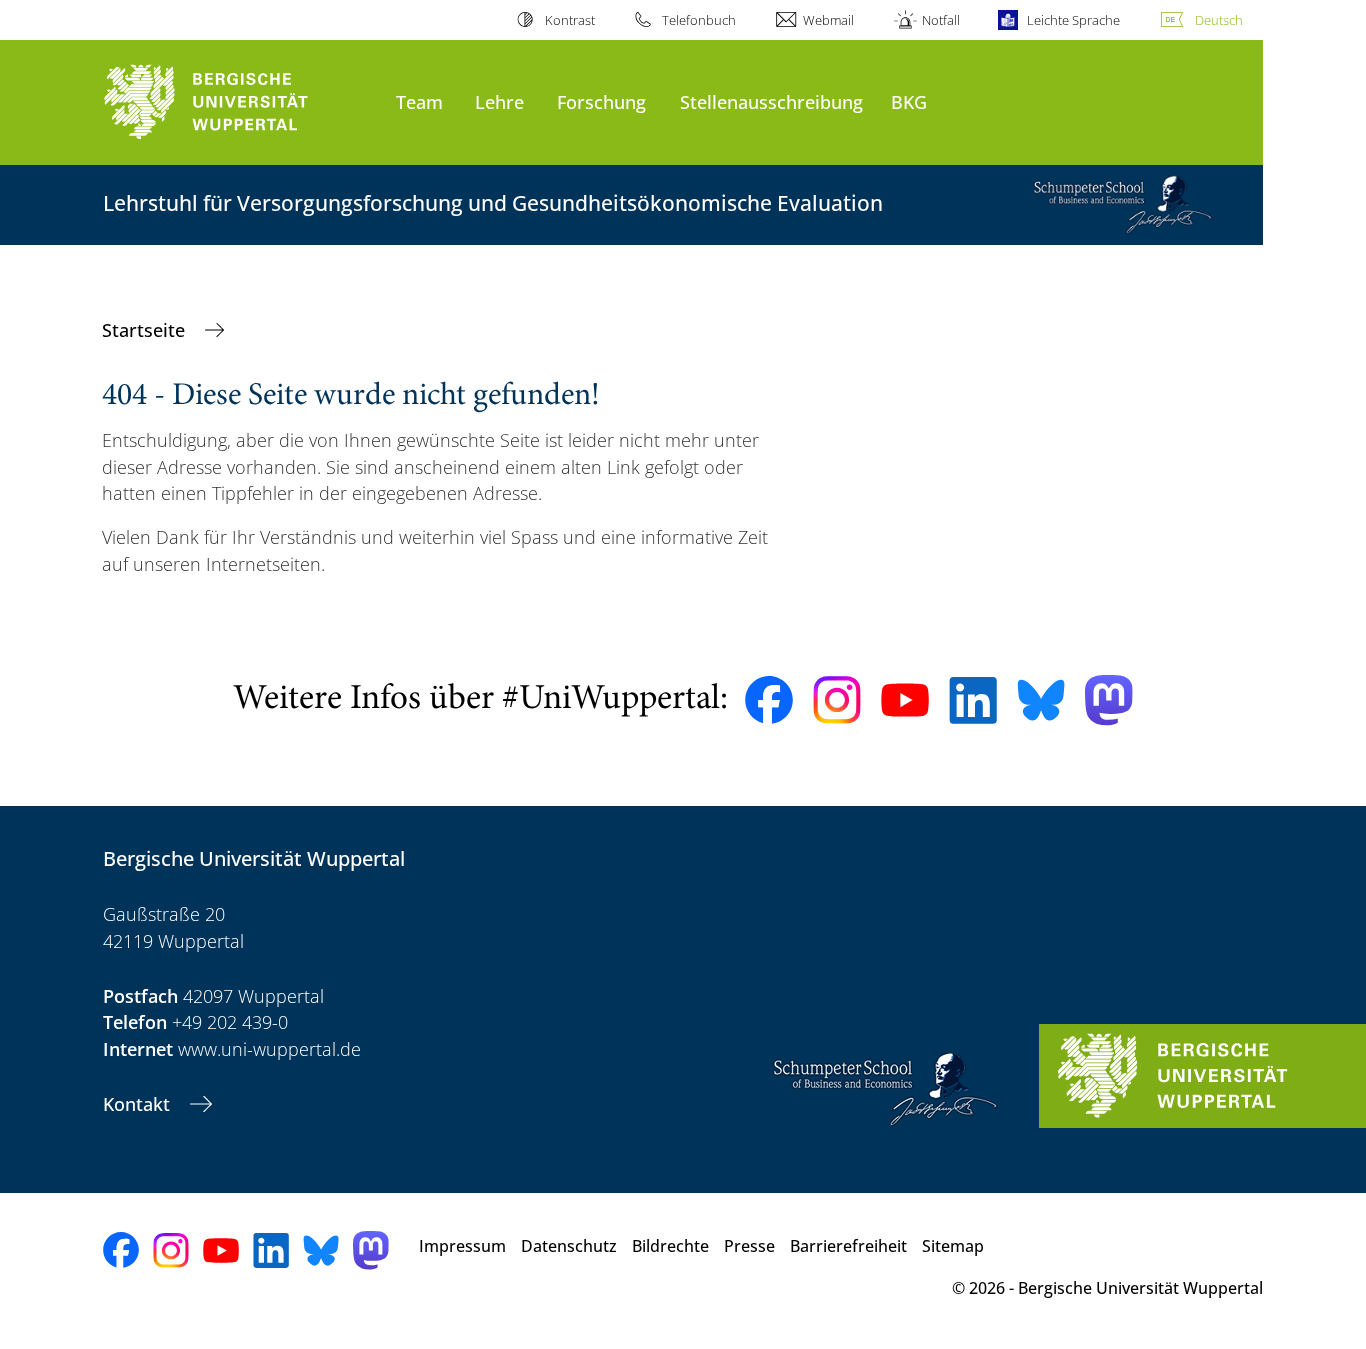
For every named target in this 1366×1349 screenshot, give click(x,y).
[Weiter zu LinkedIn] (973, 700)
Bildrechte (670, 1246)
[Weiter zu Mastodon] (1109, 700)
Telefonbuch (699, 20)
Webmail (828, 20)
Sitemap (953, 1246)
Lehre (499, 101)
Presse (749, 1246)
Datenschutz (569, 1246)
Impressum (462, 1246)
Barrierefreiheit (848, 1246)
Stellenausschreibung (771, 101)
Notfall (940, 20)
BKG (909, 101)
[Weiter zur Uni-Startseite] (239, 102)
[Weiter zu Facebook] (769, 700)
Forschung (601, 101)
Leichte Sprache (1073, 20)
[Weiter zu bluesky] (1041, 700)
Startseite (146, 330)
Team (419, 101)
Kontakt (139, 1104)
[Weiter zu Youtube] (905, 700)
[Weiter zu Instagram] (837, 700)
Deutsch (1219, 20)
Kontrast (569, 20)
